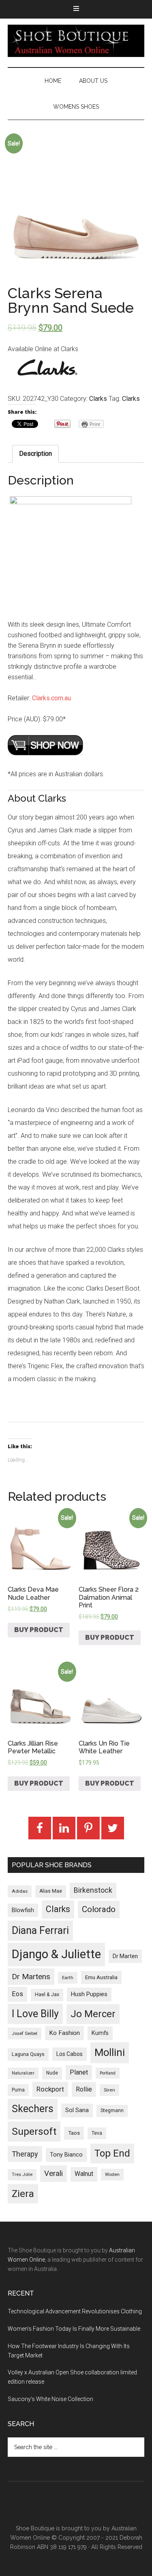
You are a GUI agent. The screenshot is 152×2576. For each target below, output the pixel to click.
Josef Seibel (25, 2033)
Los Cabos (70, 2054)
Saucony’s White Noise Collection (50, 2399)
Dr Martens (31, 1977)
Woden (112, 2174)
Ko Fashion (64, 2033)
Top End (112, 2153)
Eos (17, 1994)
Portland (108, 2073)
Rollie (84, 2089)
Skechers (33, 2109)
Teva (97, 2133)
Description (35, 454)
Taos (74, 2133)
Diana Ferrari (40, 1930)
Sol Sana (77, 2110)
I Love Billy (35, 2014)
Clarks (98, 399)
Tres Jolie (22, 2175)
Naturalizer (23, 2073)
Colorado (99, 1909)
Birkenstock (93, 1890)
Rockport (50, 2089)
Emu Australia (101, 1977)
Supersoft (34, 2131)
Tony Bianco (66, 2155)
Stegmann (112, 2111)
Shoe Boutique (76, 41)
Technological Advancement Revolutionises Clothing (75, 2311)
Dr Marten (125, 1956)
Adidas (20, 1891)
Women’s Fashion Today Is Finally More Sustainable (74, 2329)
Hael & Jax (47, 1995)
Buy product (39, 1630)
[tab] (35, 454)
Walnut (84, 2174)
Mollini (110, 2052)
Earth (68, 1978)
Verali (54, 2174)
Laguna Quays (28, 2054)
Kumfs (100, 2033)
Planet (79, 2072)
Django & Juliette (56, 1954)
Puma (18, 2090)
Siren (109, 2090)
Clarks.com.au (51, 698)
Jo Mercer (93, 2014)
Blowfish (23, 1910)
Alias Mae (51, 1891)
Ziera (23, 2194)
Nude (52, 2073)
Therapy (25, 2154)
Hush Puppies (89, 1994)
